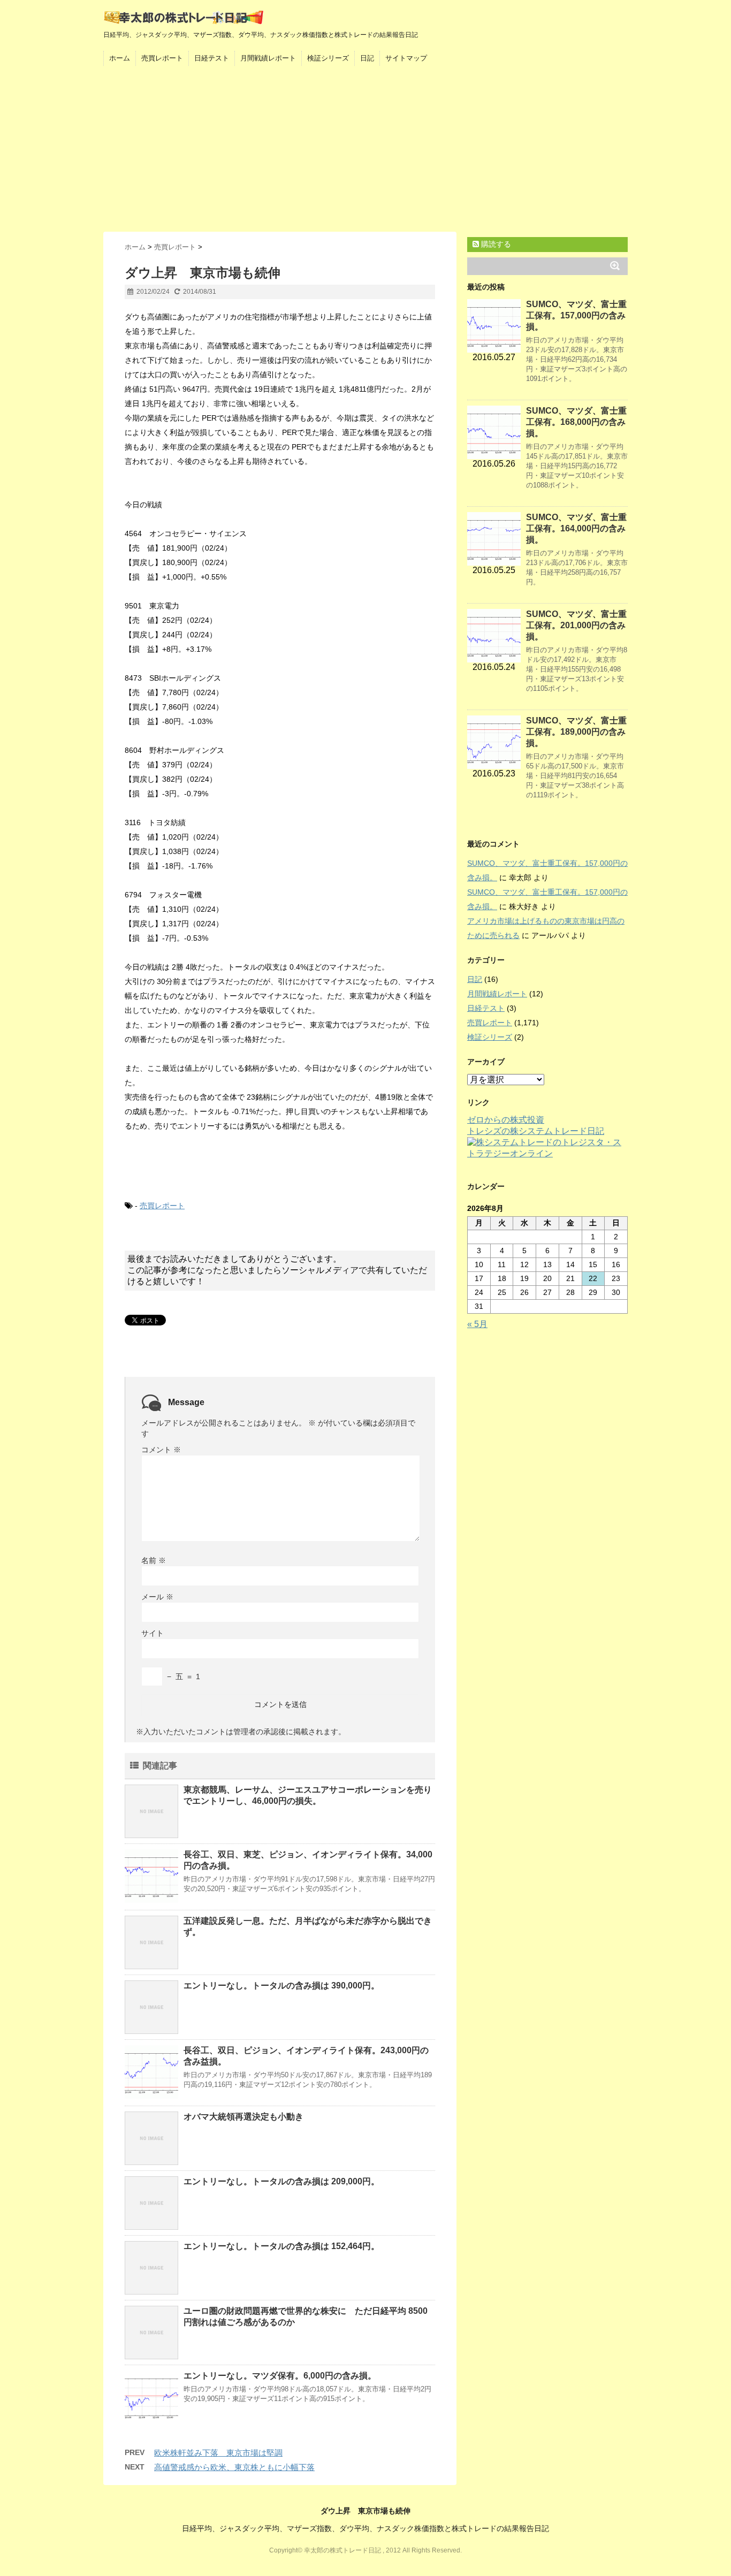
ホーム (120, 58)
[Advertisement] (365, 151)
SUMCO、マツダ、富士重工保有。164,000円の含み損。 (576, 528)
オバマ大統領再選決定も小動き (243, 2117)
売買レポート (162, 58)
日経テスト (212, 58)
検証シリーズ (328, 58)
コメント (161, 1450)
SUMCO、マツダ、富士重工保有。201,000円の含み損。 (576, 625)
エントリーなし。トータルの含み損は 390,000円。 (281, 1986)
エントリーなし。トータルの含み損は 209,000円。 (281, 2181)
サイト (153, 1633)
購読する (495, 244)
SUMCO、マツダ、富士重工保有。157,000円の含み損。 (576, 315)
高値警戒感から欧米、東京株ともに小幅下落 (234, 2467)
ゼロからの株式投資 (506, 1120)
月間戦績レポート (268, 58)
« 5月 (477, 1324)
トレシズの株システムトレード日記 (536, 1131)
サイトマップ (406, 58)
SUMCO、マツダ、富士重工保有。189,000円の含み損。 (576, 732)
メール (157, 1597)
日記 (367, 58)
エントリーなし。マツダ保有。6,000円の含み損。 (280, 2376)
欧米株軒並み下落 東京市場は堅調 (218, 2453)
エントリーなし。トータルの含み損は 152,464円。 (281, 2246)
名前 (154, 1560)
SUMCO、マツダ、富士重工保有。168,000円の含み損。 (576, 422)
